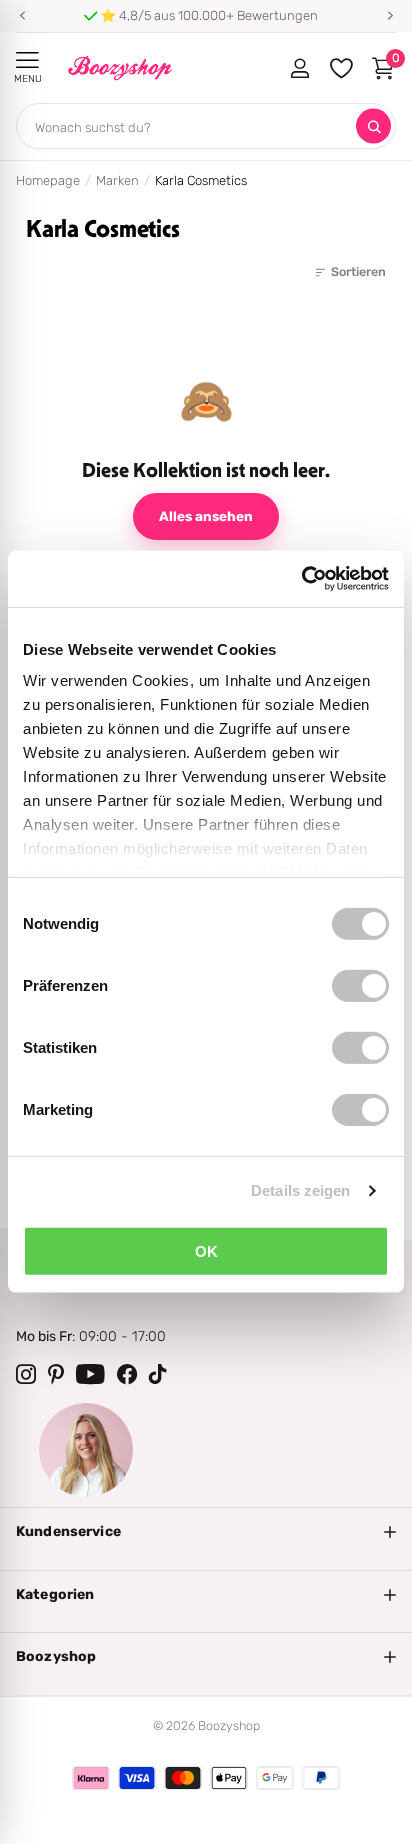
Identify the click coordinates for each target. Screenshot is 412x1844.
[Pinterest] (56, 1374)
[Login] (299, 68)
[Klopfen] (158, 1374)
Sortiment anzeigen (27, 60)
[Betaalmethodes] (91, 1778)
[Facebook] (127, 1374)
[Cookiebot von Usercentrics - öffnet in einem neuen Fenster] (301, 579)
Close (206, 1532)
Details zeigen (300, 1190)
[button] (22, 16)
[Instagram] (26, 1374)
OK (206, 1250)
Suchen (373, 126)
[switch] (360, 985)
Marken (117, 180)
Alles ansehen (206, 516)
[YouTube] (90, 1374)
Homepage (48, 180)
